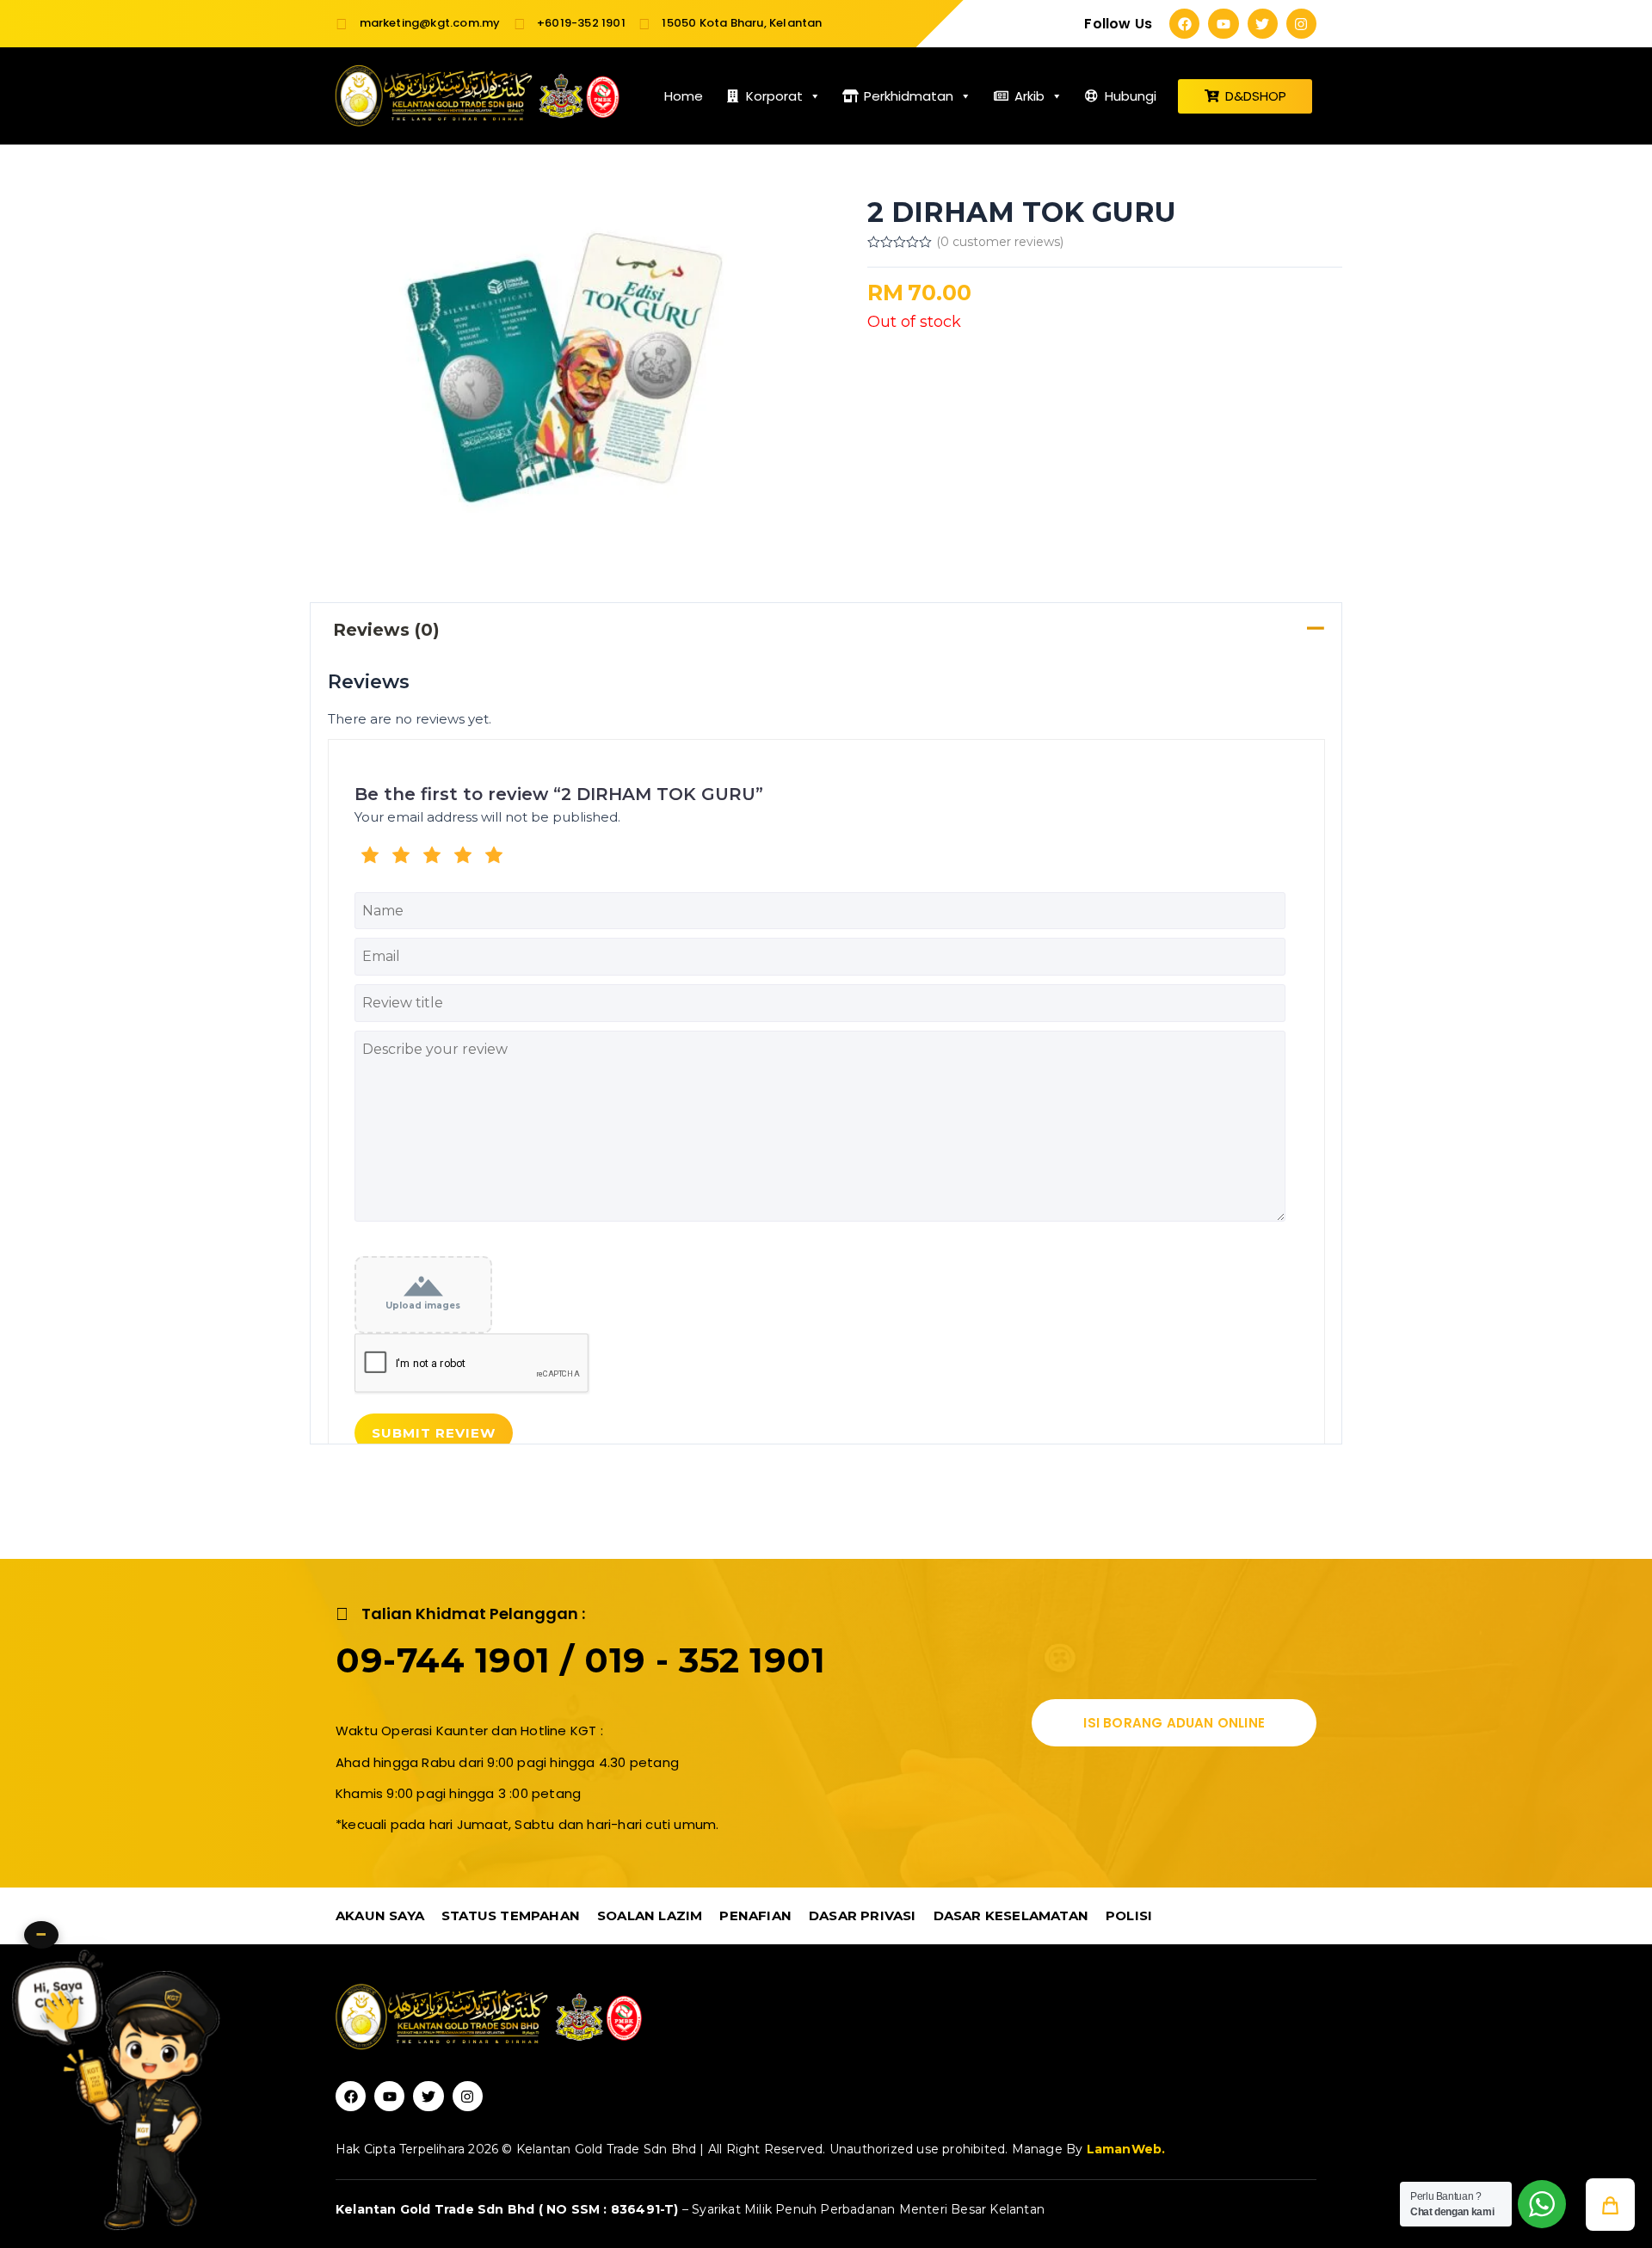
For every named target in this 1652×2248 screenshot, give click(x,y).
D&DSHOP (1256, 96)
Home (684, 96)
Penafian (755, 1915)
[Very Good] (463, 858)
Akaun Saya (380, 1915)
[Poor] (401, 858)
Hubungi (1131, 96)
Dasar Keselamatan (1011, 1915)
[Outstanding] (494, 858)
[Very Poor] (370, 858)
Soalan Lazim (650, 1915)
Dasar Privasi (863, 1915)
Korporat (774, 96)
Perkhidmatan (909, 96)
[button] (1610, 2205)
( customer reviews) (1000, 242)
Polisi (1129, 1915)
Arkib (1029, 96)
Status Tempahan (511, 1915)
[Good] (432, 858)
